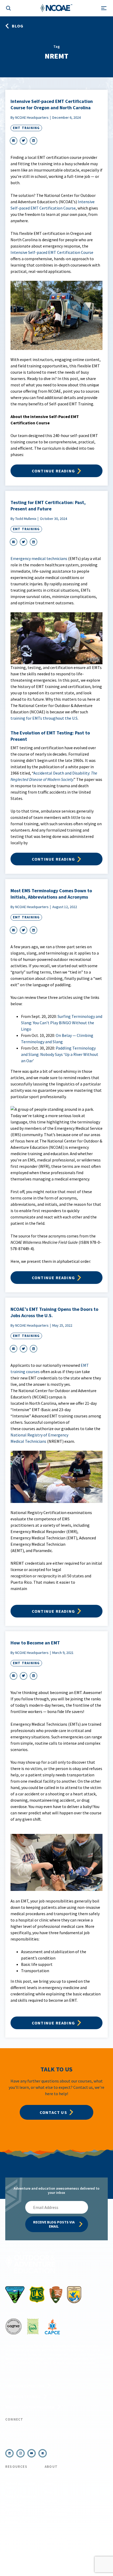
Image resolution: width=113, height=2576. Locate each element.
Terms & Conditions (24, 2550)
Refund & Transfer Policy (20, 2485)
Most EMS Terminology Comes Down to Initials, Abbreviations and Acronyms (51, 894)
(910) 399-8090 (25, 2428)
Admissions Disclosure (15, 2507)
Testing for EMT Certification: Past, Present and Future (48, 506)
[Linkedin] (9, 2453)
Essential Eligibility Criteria (21, 2520)
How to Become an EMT (35, 1643)
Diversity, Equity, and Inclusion (58, 2512)
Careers (51, 2501)
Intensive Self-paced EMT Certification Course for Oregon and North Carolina (52, 104)
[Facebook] (43, 2453)
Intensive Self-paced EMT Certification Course (52, 252)
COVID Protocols (19, 2475)
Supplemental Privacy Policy (83, 2550)
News (49, 2483)
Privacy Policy (50, 2550)
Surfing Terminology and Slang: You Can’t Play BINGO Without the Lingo (62, 1023)
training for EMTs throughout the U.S (44, 718)
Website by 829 (57, 2557)
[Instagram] (20, 2453)
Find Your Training (23, 2397)
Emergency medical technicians (39, 558)
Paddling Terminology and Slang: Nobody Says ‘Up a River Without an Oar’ (60, 1054)
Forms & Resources (21, 2496)
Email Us (19, 2440)
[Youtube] (32, 2453)
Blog (48, 2492)
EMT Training (26, 128)
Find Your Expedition (25, 2386)
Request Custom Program (30, 2407)
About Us (52, 2475)
